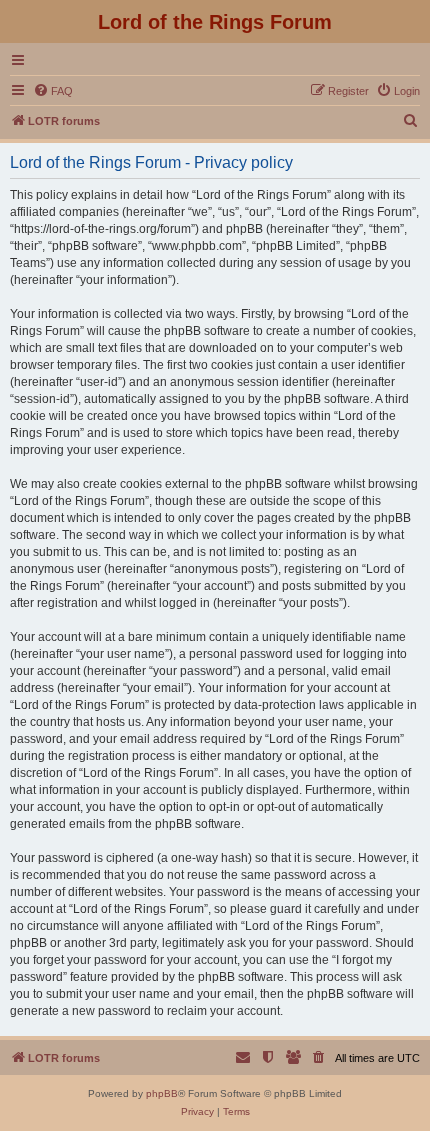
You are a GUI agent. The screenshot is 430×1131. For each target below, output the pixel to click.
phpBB (162, 1093)
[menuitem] (53, 91)
